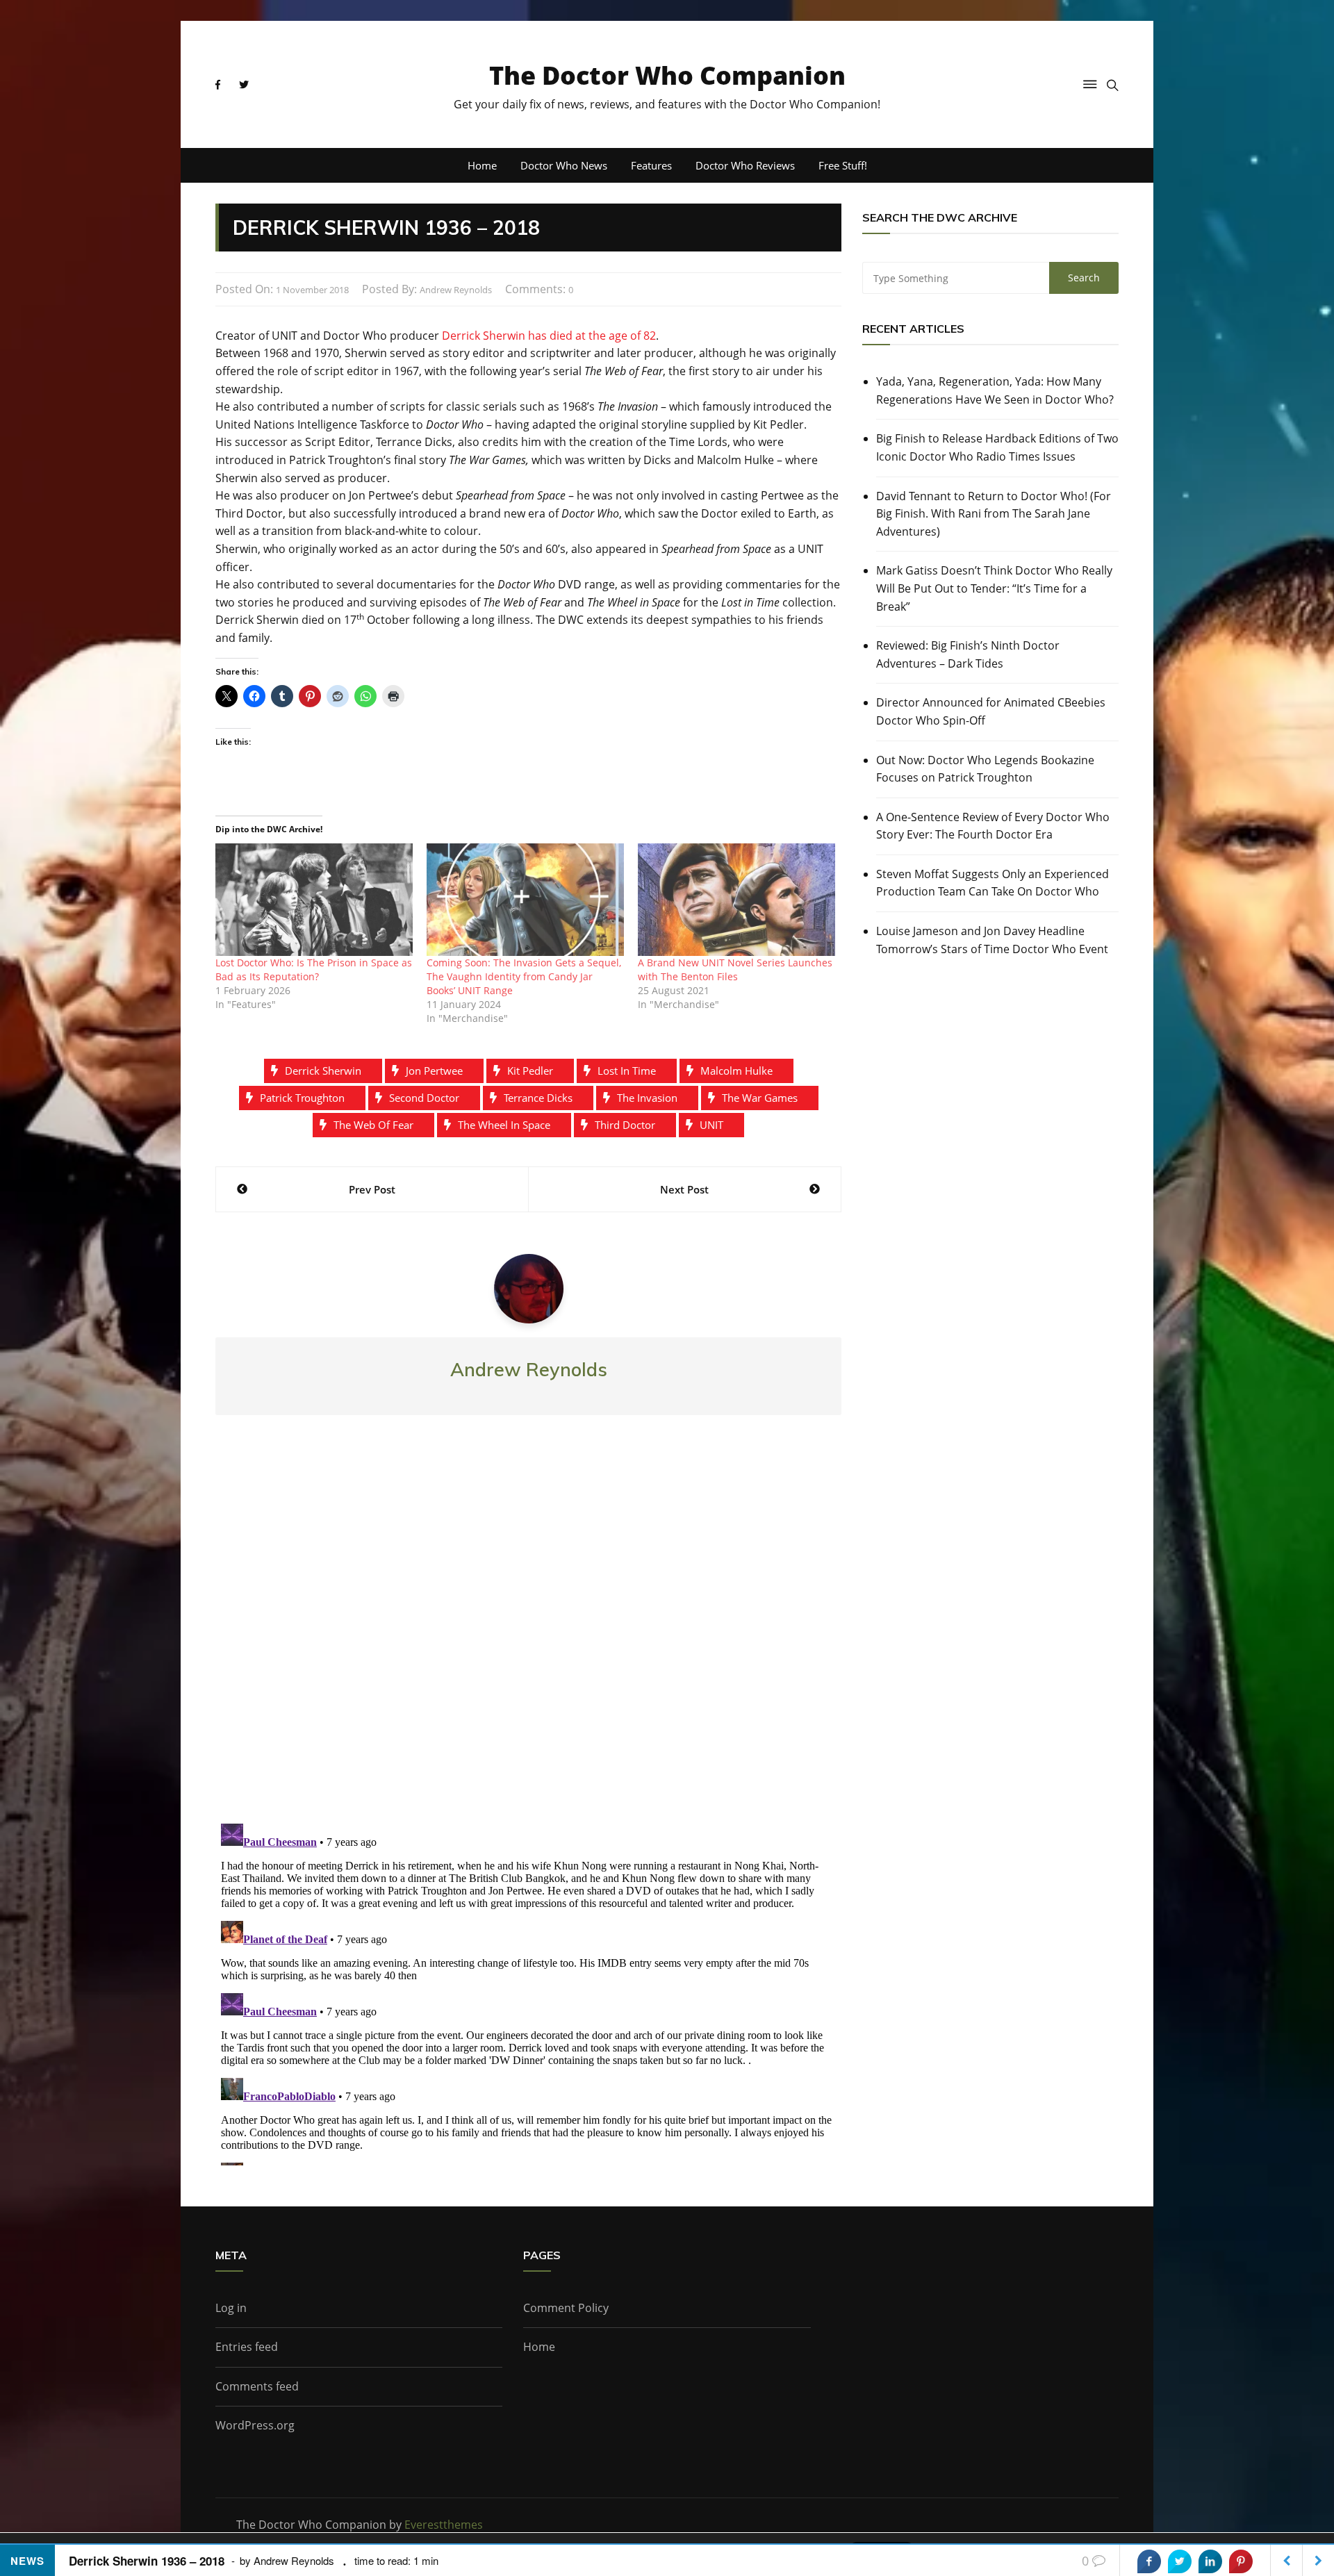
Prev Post (372, 1189)
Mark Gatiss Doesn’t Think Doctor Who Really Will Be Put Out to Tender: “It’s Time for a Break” (994, 588)
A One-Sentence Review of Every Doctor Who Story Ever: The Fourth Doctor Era (993, 826)
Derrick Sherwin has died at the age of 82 (549, 336)
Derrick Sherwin (323, 1071)
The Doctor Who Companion (667, 75)
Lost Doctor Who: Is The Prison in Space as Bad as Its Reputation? (314, 969)
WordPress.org (255, 2425)
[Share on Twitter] (1180, 2561)
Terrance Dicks (538, 1098)
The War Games (760, 1098)
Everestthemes (444, 2525)
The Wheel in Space (504, 1125)
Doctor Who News (564, 165)
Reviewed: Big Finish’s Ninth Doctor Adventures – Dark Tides (968, 654)
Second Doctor (424, 1098)
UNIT (711, 1125)
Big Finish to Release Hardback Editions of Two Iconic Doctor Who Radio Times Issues (997, 447)
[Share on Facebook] (1149, 2561)
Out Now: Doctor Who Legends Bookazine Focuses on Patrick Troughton (985, 769)
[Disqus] (528, 1630)
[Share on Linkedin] (1210, 2561)
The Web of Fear (373, 1125)
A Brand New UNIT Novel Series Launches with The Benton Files (735, 969)
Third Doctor (625, 1125)
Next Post (684, 1189)
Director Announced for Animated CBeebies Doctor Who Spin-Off (991, 711)
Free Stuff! (843, 165)
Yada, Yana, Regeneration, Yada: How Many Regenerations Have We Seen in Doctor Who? (995, 390)
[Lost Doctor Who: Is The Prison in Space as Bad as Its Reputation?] (314, 900)
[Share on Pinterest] (1241, 2561)
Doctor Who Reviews (745, 165)
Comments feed (257, 2386)
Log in (231, 2308)
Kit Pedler (530, 1071)
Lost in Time (627, 1071)
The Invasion (647, 1098)
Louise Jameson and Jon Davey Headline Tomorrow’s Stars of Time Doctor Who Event (992, 940)
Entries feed (247, 2347)
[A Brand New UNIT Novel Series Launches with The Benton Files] (736, 900)
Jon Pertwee (434, 1071)
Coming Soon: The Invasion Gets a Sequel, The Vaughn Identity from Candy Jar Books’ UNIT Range (524, 976)
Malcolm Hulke (736, 1071)
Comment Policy (566, 2308)
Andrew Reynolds (456, 290)
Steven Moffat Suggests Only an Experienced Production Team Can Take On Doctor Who (993, 883)
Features (651, 165)
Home (482, 165)
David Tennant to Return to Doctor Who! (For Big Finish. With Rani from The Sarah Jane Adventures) (994, 514)
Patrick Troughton (302, 1098)
